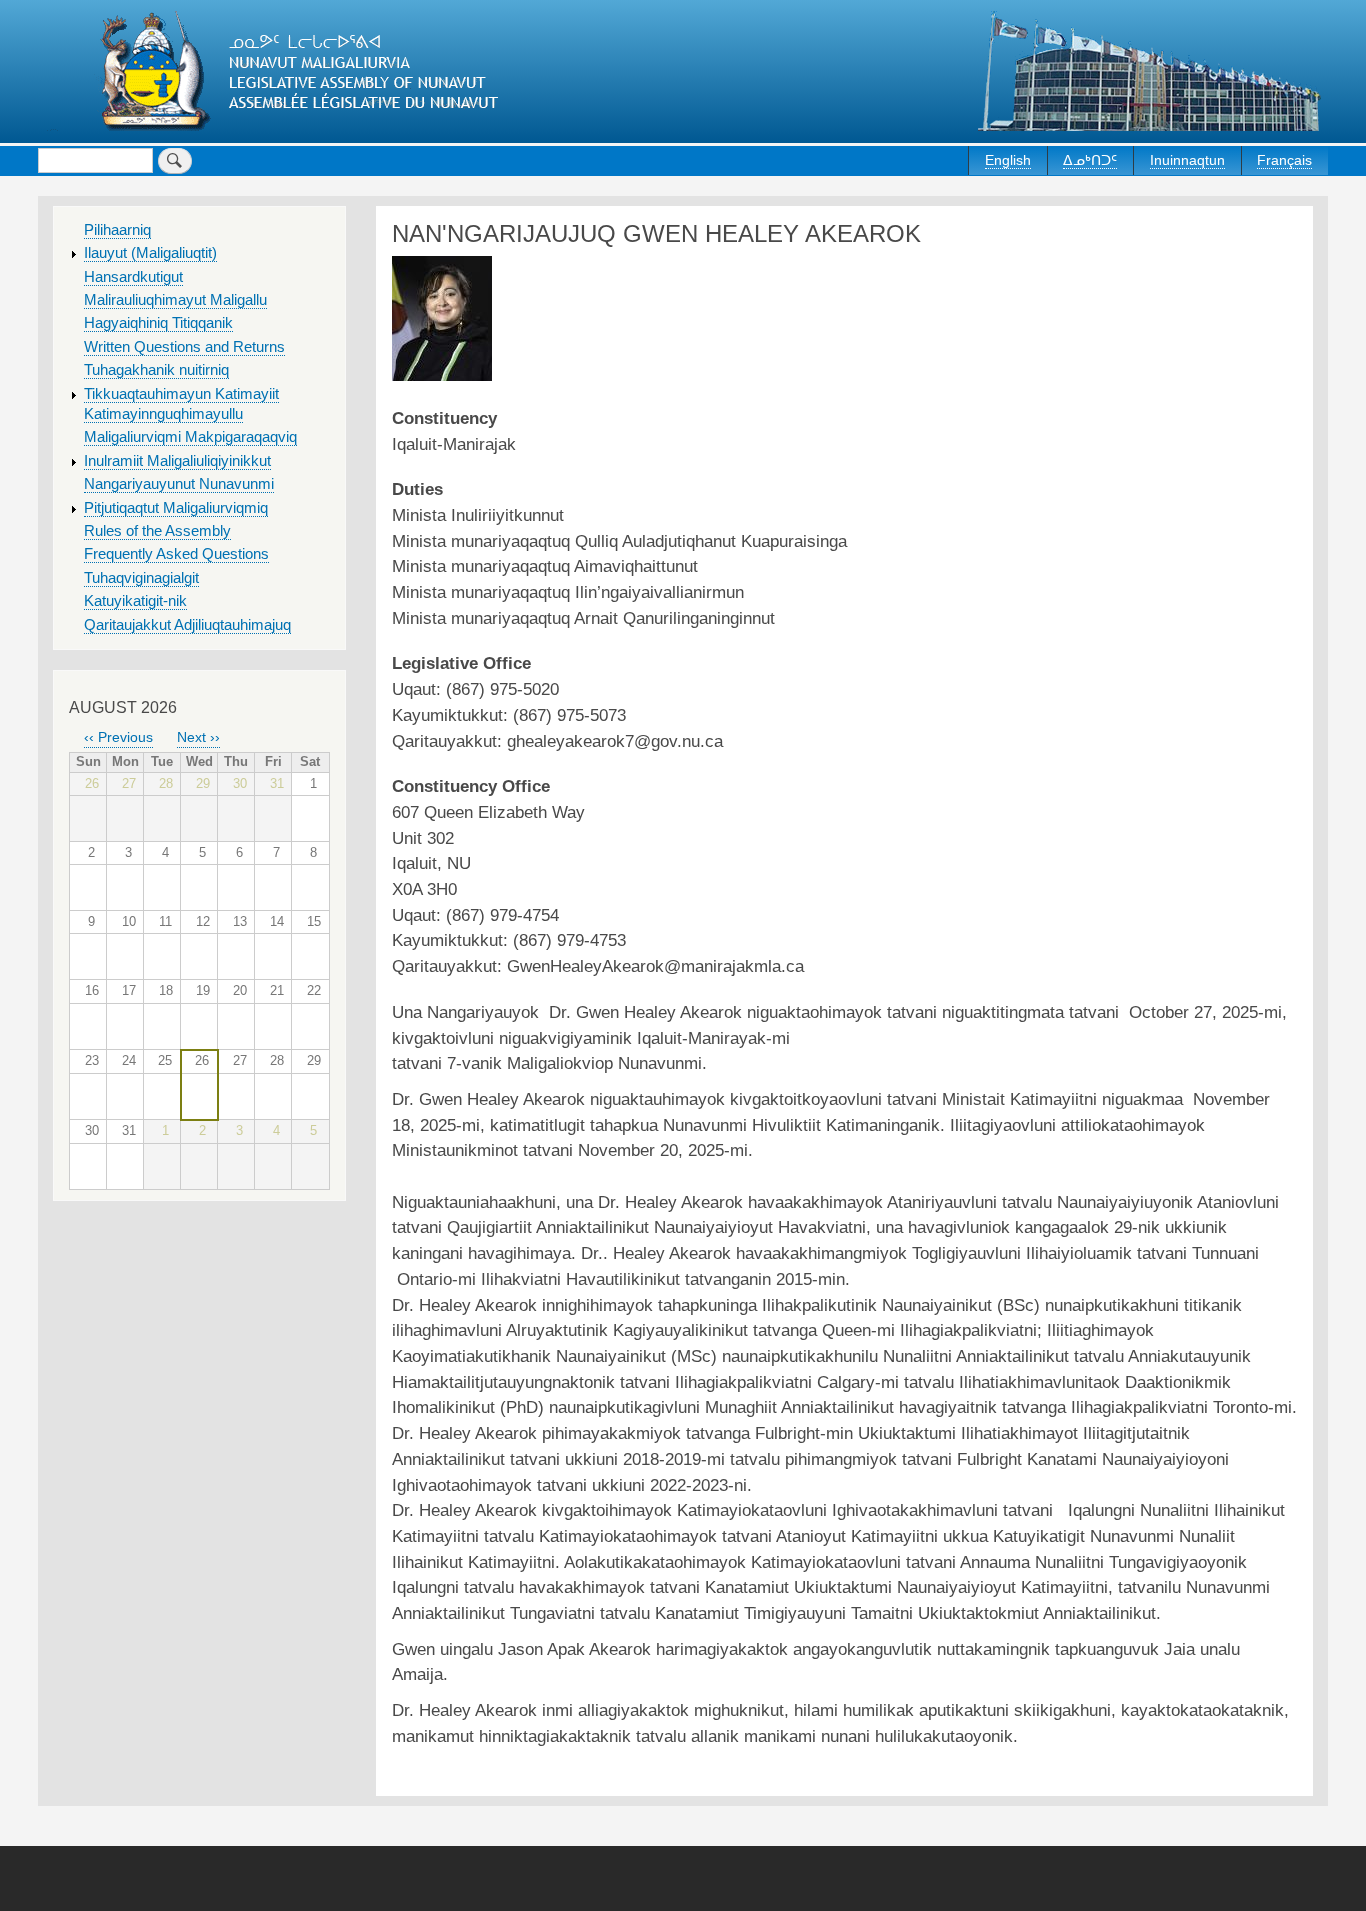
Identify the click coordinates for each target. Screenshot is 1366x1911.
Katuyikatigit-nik (135, 601)
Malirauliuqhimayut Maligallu (175, 300)
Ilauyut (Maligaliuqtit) (150, 253)
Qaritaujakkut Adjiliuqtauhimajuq (187, 625)
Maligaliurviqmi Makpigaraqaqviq (190, 437)
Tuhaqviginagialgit (141, 578)
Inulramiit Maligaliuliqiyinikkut (177, 461)
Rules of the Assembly (157, 531)
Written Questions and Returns (184, 347)
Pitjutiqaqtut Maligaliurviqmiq (176, 508)
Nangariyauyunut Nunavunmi (179, 484)
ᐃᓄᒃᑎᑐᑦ (1090, 160)
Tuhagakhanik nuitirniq (156, 370)
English (1008, 160)
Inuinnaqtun (1187, 160)
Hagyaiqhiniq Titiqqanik (158, 323)
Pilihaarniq (117, 230)
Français (1284, 160)
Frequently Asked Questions (176, 554)
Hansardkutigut (133, 277)
